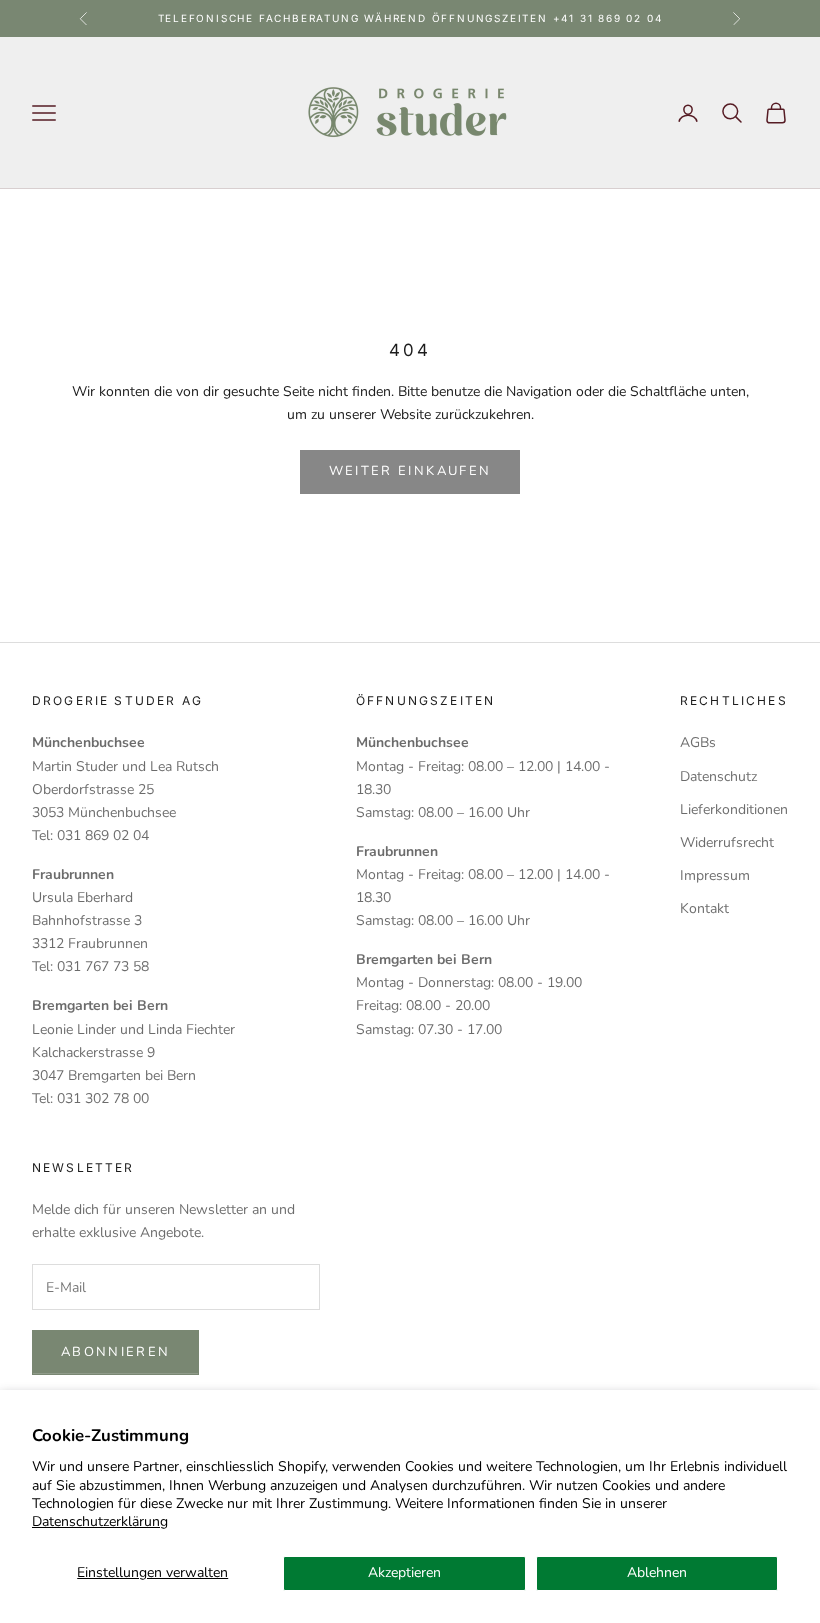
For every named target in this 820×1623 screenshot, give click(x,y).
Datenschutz (718, 776)
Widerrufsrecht (727, 842)
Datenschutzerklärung (100, 1521)
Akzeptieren (404, 1572)
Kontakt (704, 908)
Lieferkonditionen (734, 809)
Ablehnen (657, 1572)
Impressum (715, 875)
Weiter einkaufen (410, 471)
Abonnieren (115, 1352)
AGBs (698, 742)
